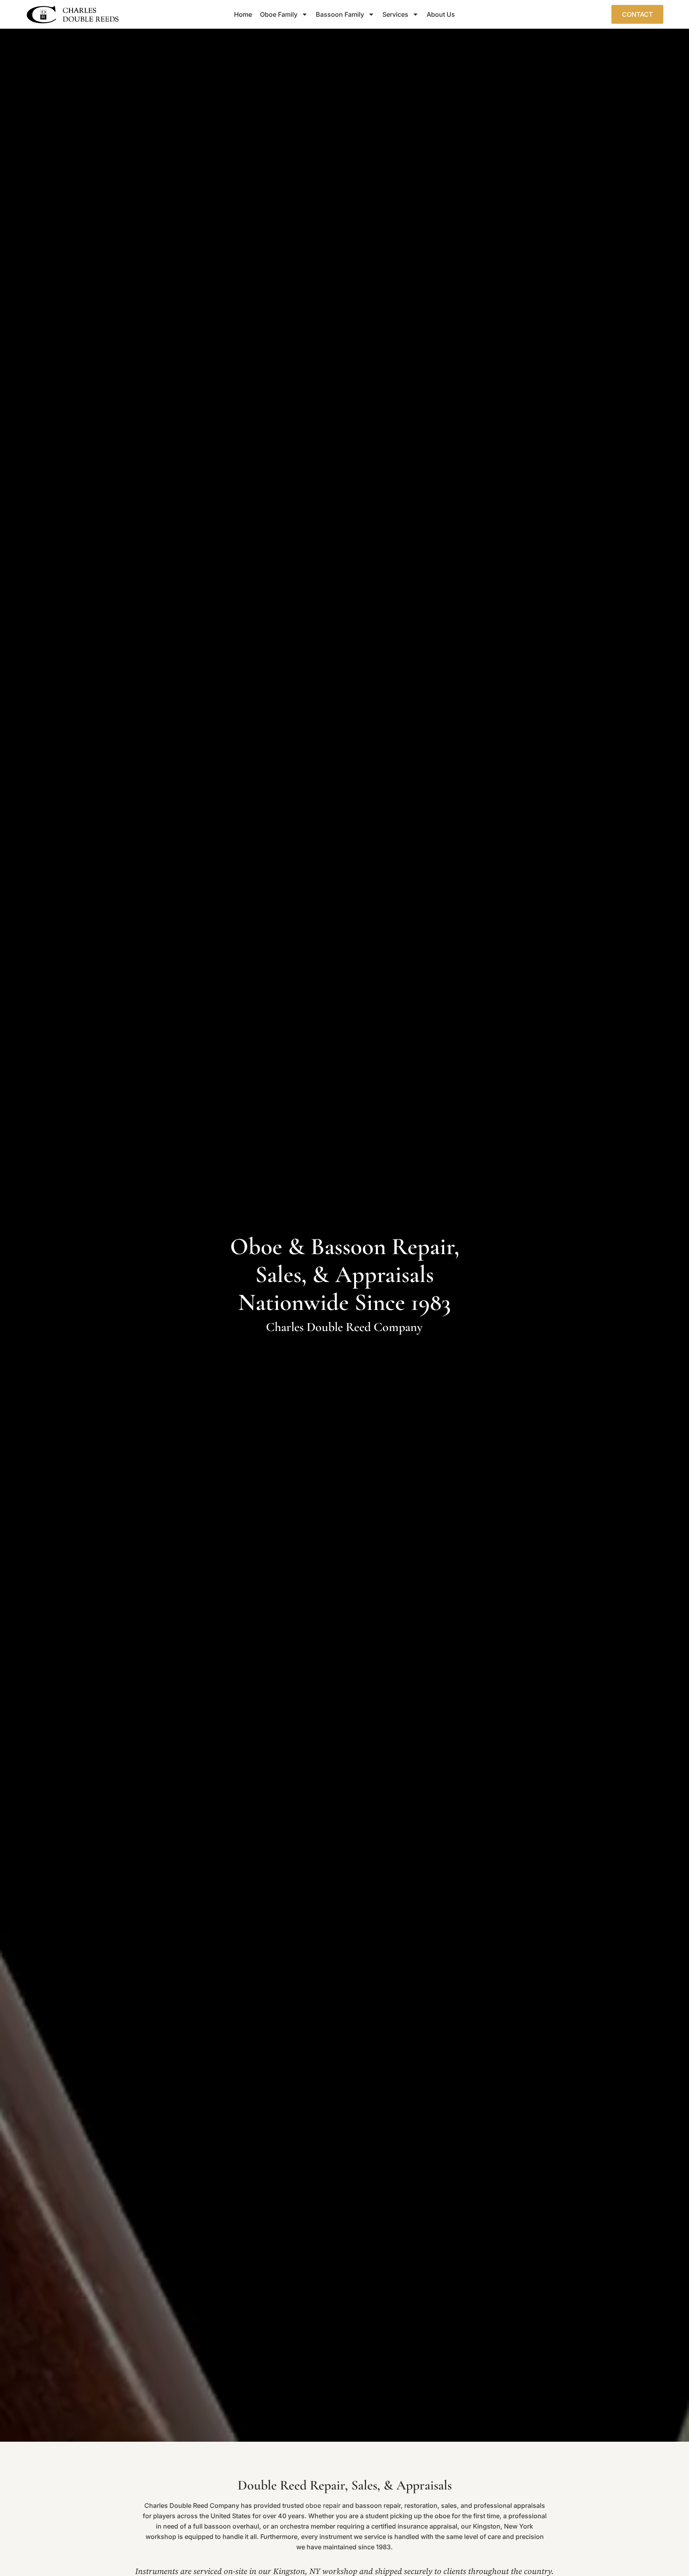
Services (395, 14)
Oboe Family (279, 14)
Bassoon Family (340, 14)
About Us (441, 14)
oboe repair (323, 2505)
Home (243, 14)
